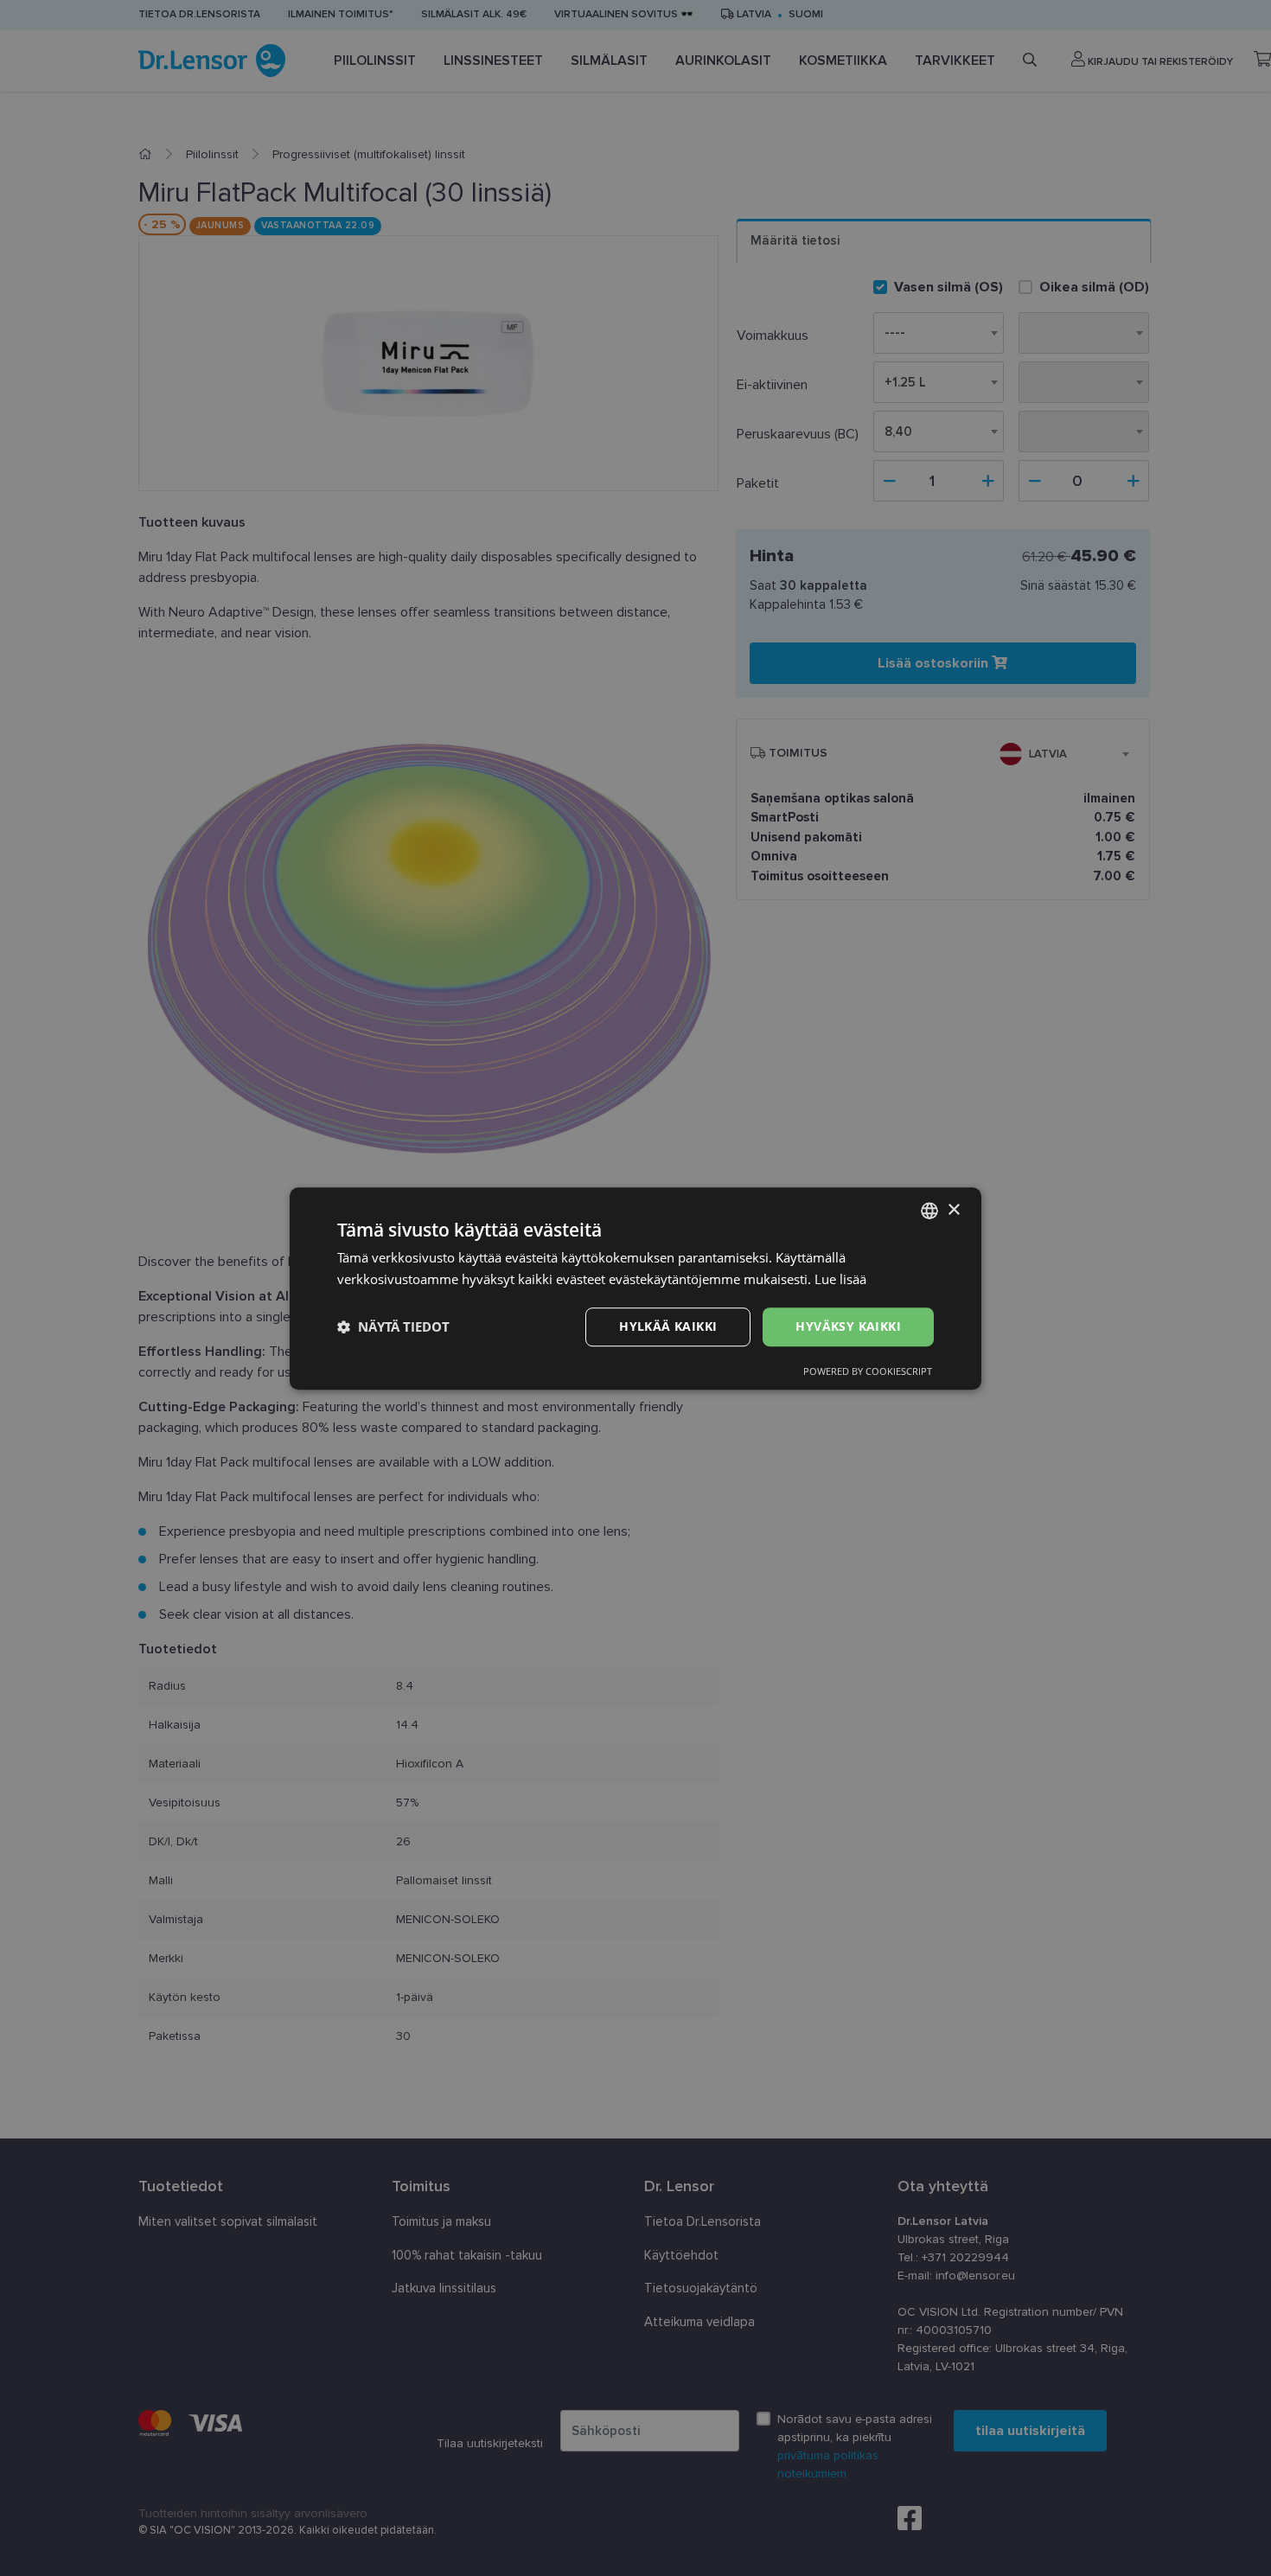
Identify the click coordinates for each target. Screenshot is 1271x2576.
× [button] (953, 1209)
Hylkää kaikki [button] (668, 1326)
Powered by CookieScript (868, 1370)
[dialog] (635, 1288)
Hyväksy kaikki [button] (848, 1326)
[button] (393, 1326)
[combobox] (929, 1211)
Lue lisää (840, 1279)
